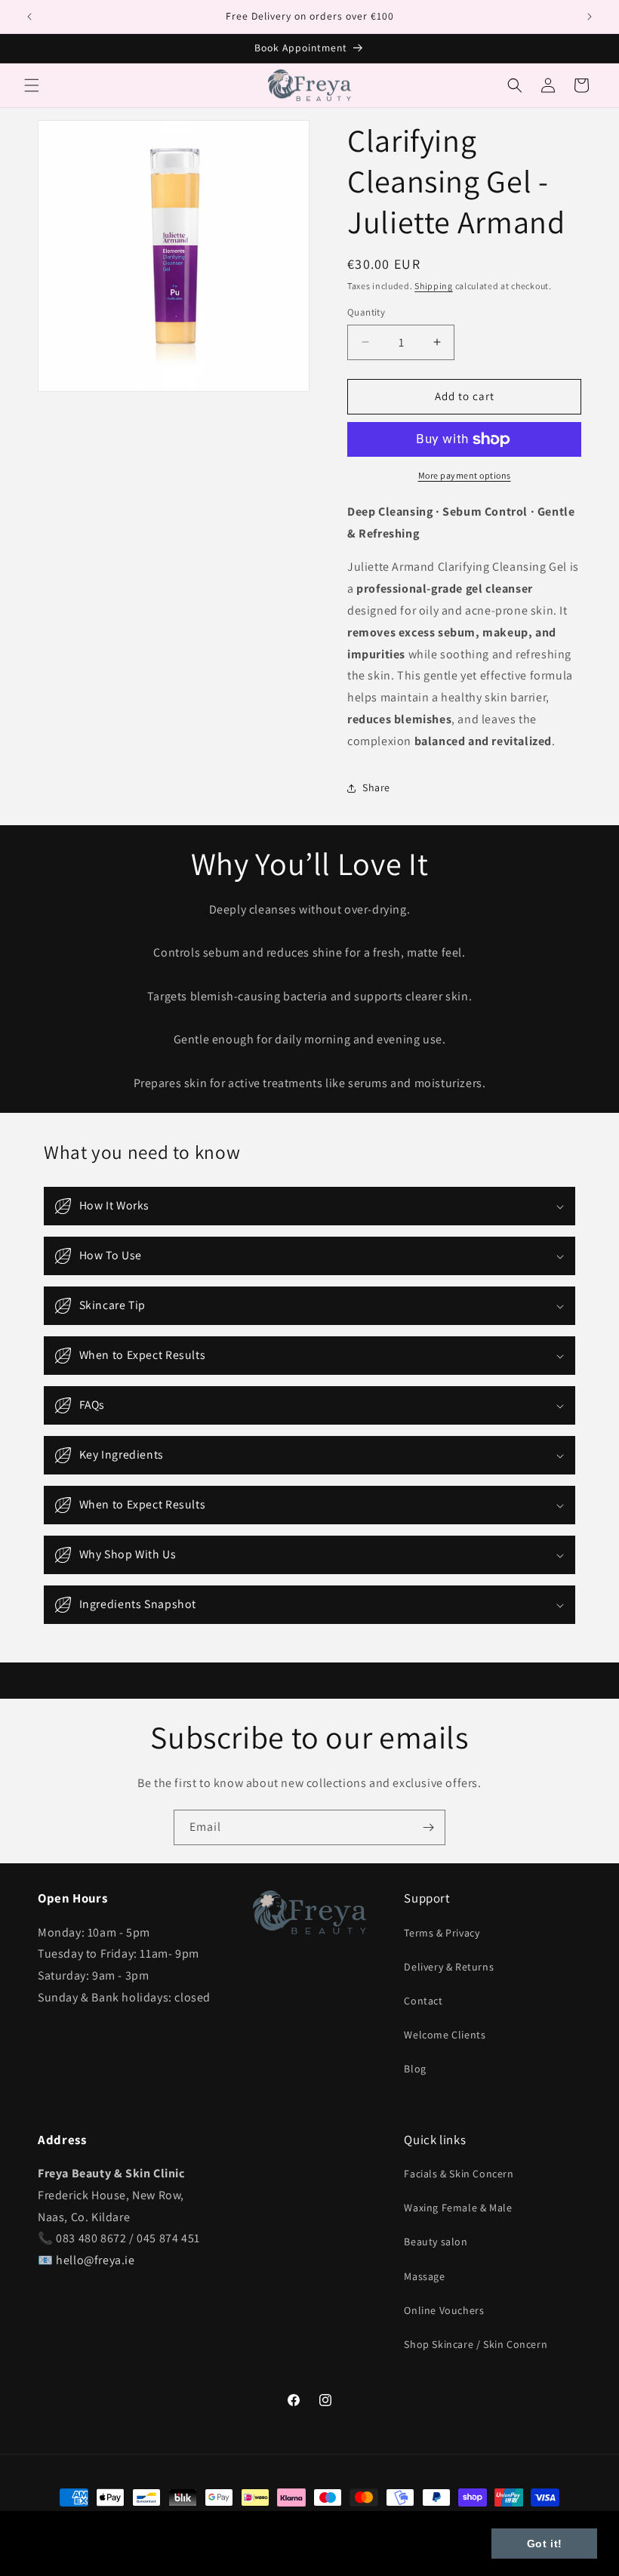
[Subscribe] (428, 1827)
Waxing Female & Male (458, 2208)
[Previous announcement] (29, 17)
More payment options (465, 475)
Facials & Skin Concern (459, 2174)
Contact (423, 2001)
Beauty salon (436, 2242)
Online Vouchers (444, 2310)
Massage (424, 2276)
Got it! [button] (545, 2544)
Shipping (434, 286)
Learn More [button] (57, 2552)
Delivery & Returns (449, 1967)
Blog (415, 2069)
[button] (32, 85)
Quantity (366, 312)
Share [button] (376, 787)
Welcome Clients (445, 2035)
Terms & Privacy (442, 1933)
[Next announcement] (590, 17)
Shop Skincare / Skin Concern (476, 2344)
